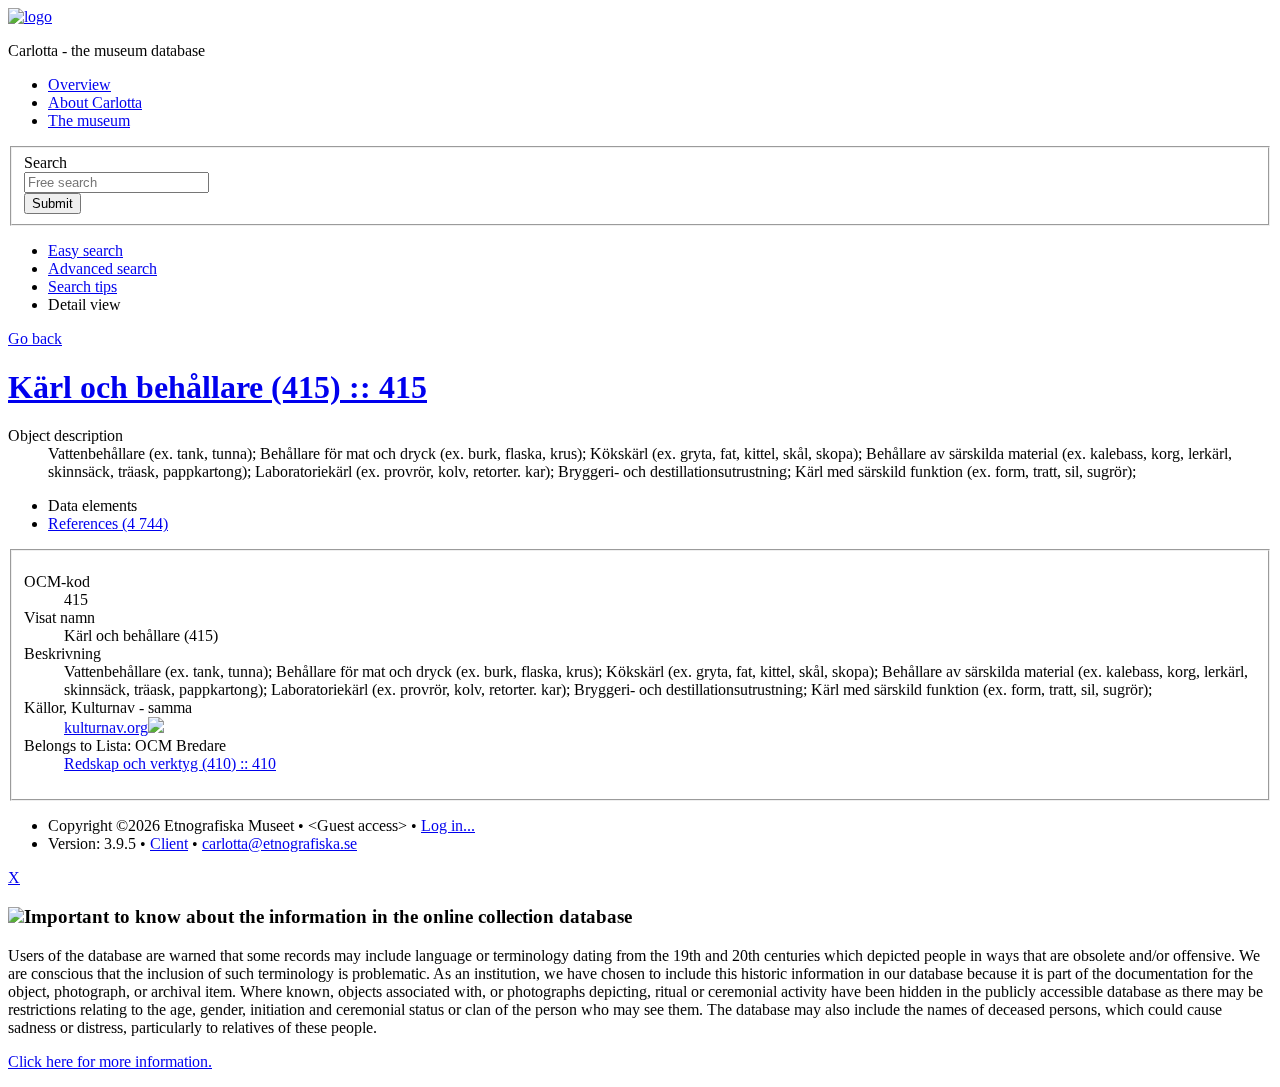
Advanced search (102, 268)
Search (45, 162)
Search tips (82, 286)
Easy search (85, 250)
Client (169, 843)
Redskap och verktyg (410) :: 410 (170, 763)
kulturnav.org (106, 727)
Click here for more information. (110, 1061)
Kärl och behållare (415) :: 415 (217, 387)
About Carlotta (95, 102)
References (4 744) (108, 523)
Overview (79, 84)
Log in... (448, 825)
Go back (35, 338)
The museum (89, 120)
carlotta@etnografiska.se (279, 843)
